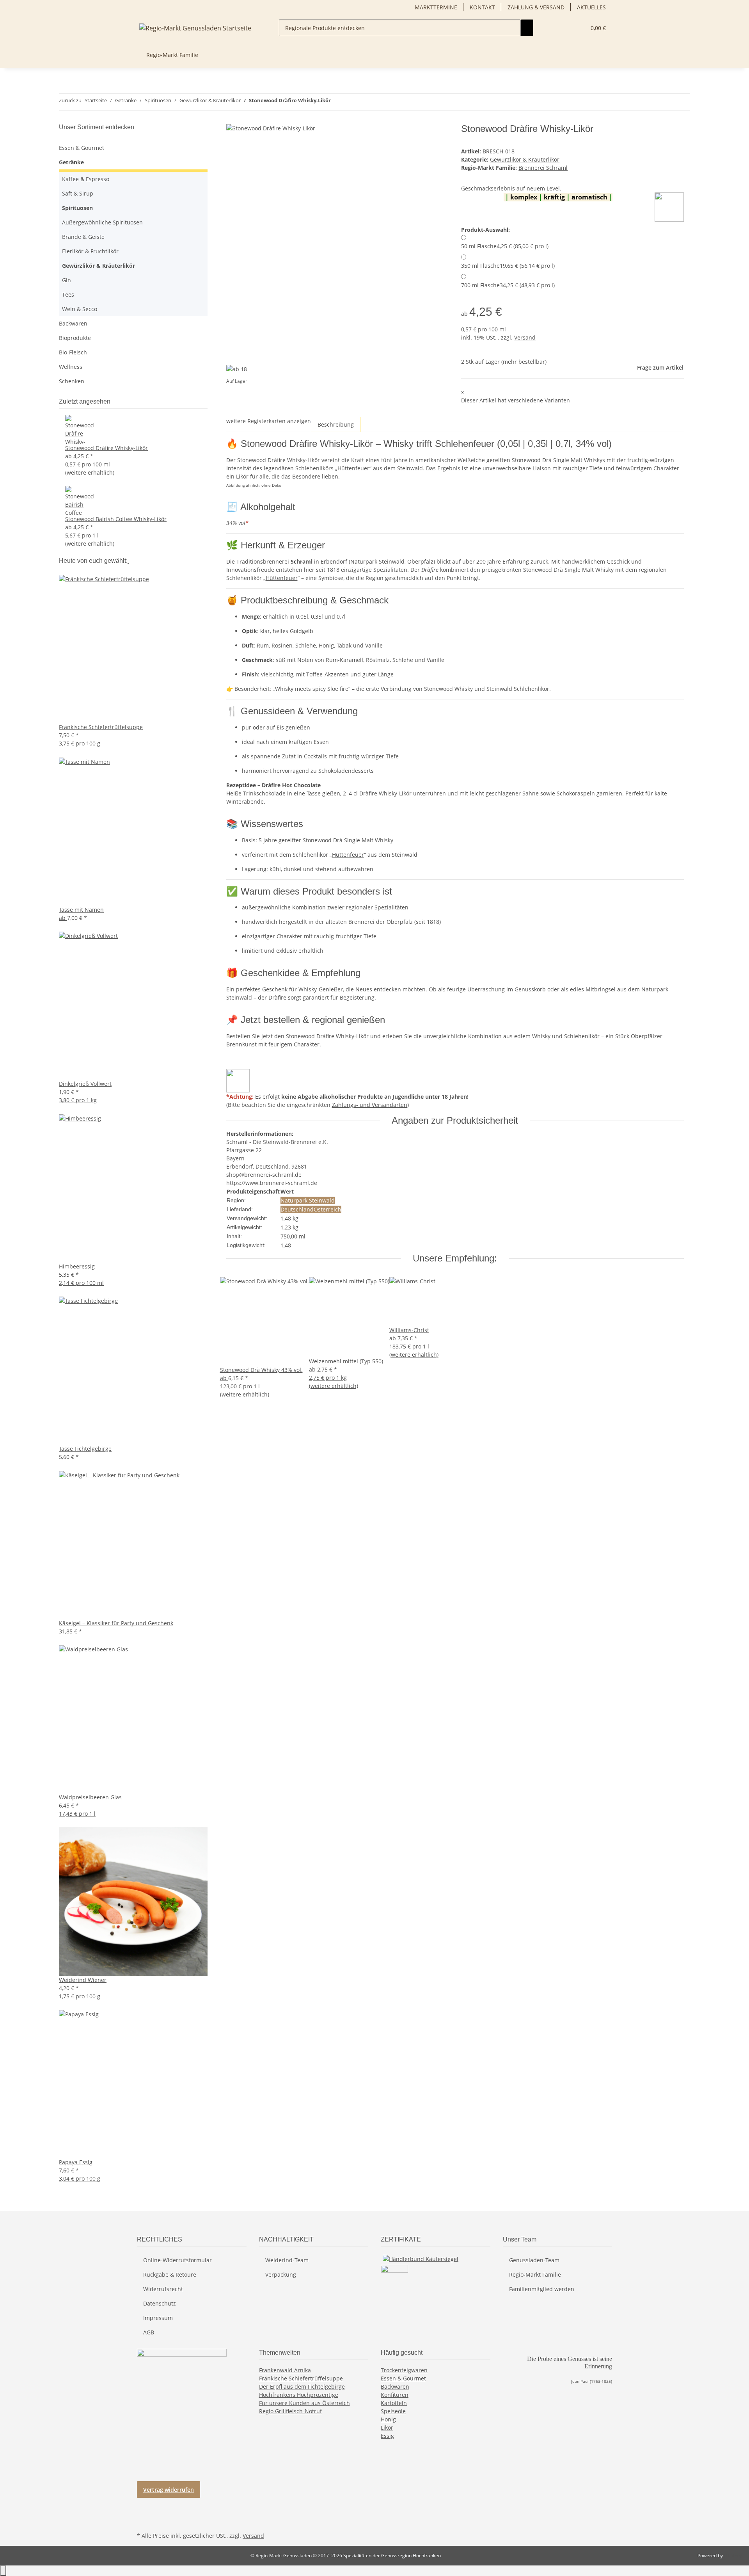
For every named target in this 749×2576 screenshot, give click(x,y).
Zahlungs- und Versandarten (370, 1105)
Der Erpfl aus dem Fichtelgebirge (302, 2387)
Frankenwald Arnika (285, 2370)
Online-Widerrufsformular (177, 2260)
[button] (577, 28)
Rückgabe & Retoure (170, 2274)
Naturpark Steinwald (308, 1200)
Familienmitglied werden (542, 2289)
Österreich (327, 1209)
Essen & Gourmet (82, 148)
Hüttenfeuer (282, 578)
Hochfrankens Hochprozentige (299, 2395)
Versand (525, 337)
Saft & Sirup (78, 193)
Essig (387, 2436)
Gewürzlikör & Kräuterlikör (525, 159)
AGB (149, 2332)
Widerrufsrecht (163, 2289)
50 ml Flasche (505, 246)
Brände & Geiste (83, 237)
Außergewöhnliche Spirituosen (102, 222)
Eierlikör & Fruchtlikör (90, 251)
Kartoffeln (394, 2403)
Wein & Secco (80, 309)
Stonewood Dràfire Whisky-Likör (106, 448)
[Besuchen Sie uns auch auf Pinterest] (143, 2512)
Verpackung (281, 2274)
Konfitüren (395, 2395)
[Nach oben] (3, 2571)
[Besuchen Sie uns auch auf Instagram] (143, 2521)
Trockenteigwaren (404, 2370)
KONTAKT (482, 7)
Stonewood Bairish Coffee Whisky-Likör (116, 519)
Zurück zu (70, 100)
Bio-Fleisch (73, 352)
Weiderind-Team (287, 2260)
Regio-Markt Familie (535, 2274)
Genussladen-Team (534, 2260)
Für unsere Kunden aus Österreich (304, 2403)
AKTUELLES (591, 7)
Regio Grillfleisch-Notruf (290, 2411)
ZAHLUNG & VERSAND (536, 7)
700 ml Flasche (508, 285)
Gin (67, 280)
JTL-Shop (733, 2556)
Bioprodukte (75, 338)
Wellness (71, 367)
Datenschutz (160, 2303)
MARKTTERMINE (436, 7)
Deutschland (297, 1209)
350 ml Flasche (508, 266)
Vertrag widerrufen (169, 2490)
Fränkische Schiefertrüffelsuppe (301, 2378)
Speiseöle (393, 2411)
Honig (388, 2419)
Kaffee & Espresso (86, 179)
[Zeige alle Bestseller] (128, 561)
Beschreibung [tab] (336, 424)
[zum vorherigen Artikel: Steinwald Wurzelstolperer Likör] (337, 102)
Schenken (72, 381)
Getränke (71, 162)
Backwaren (73, 323)
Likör (387, 2427)
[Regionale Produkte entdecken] (527, 28)
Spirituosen (77, 208)
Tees (68, 294)
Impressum (158, 2318)
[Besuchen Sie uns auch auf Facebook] (143, 2503)
